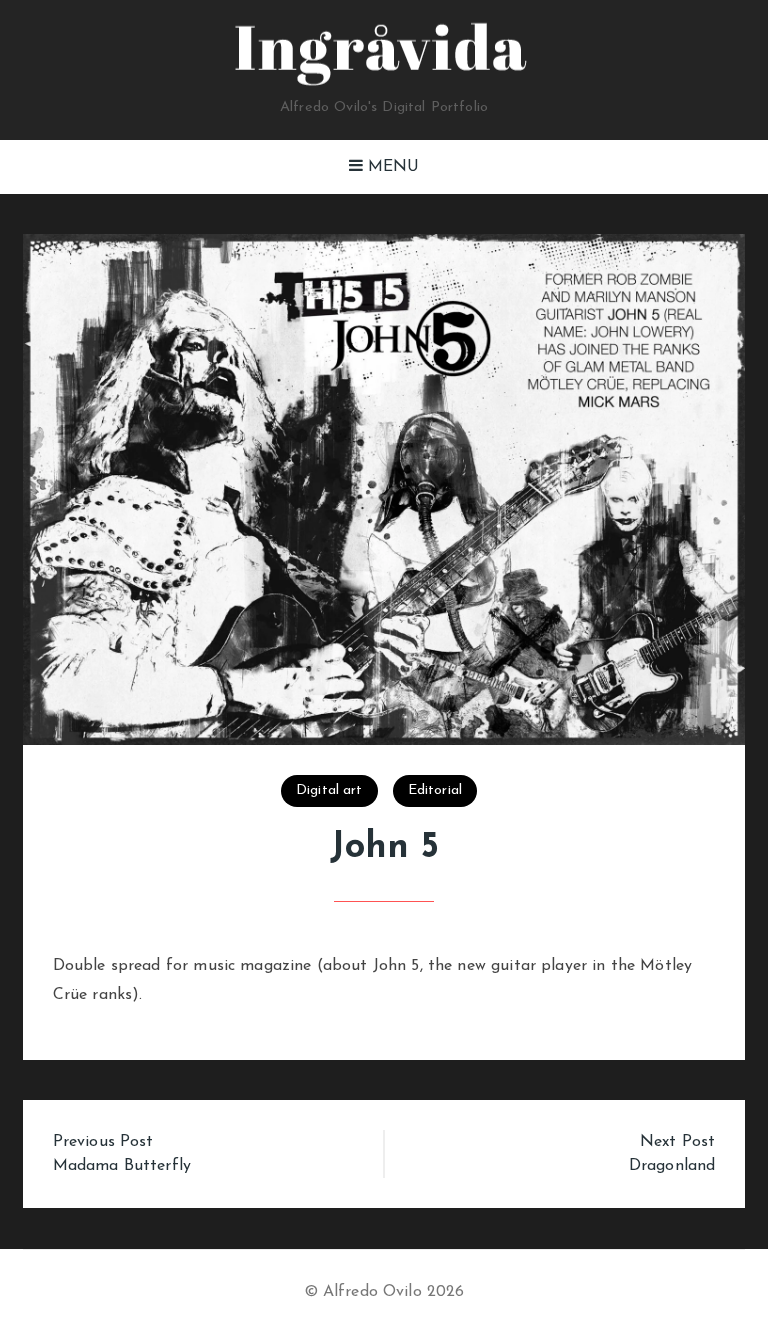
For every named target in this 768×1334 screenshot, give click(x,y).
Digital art (329, 790)
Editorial (435, 790)
